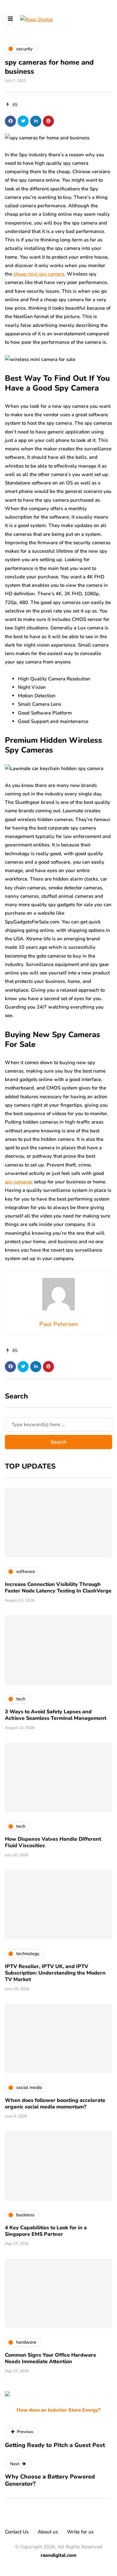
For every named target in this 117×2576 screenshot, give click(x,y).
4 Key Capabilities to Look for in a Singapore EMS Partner (46, 2231)
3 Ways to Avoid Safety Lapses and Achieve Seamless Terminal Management (56, 1715)
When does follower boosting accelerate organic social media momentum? (55, 2104)
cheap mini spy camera (39, 274)
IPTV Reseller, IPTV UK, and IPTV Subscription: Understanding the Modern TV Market (55, 1973)
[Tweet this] (23, 121)
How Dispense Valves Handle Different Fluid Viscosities (53, 1842)
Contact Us (17, 2532)
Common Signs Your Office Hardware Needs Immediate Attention (51, 2358)
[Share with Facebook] (10, 121)
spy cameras (19, 1182)
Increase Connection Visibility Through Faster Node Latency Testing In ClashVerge (58, 1588)
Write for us (80, 2532)
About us (48, 2532)
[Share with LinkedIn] (36, 121)
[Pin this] (48, 121)
